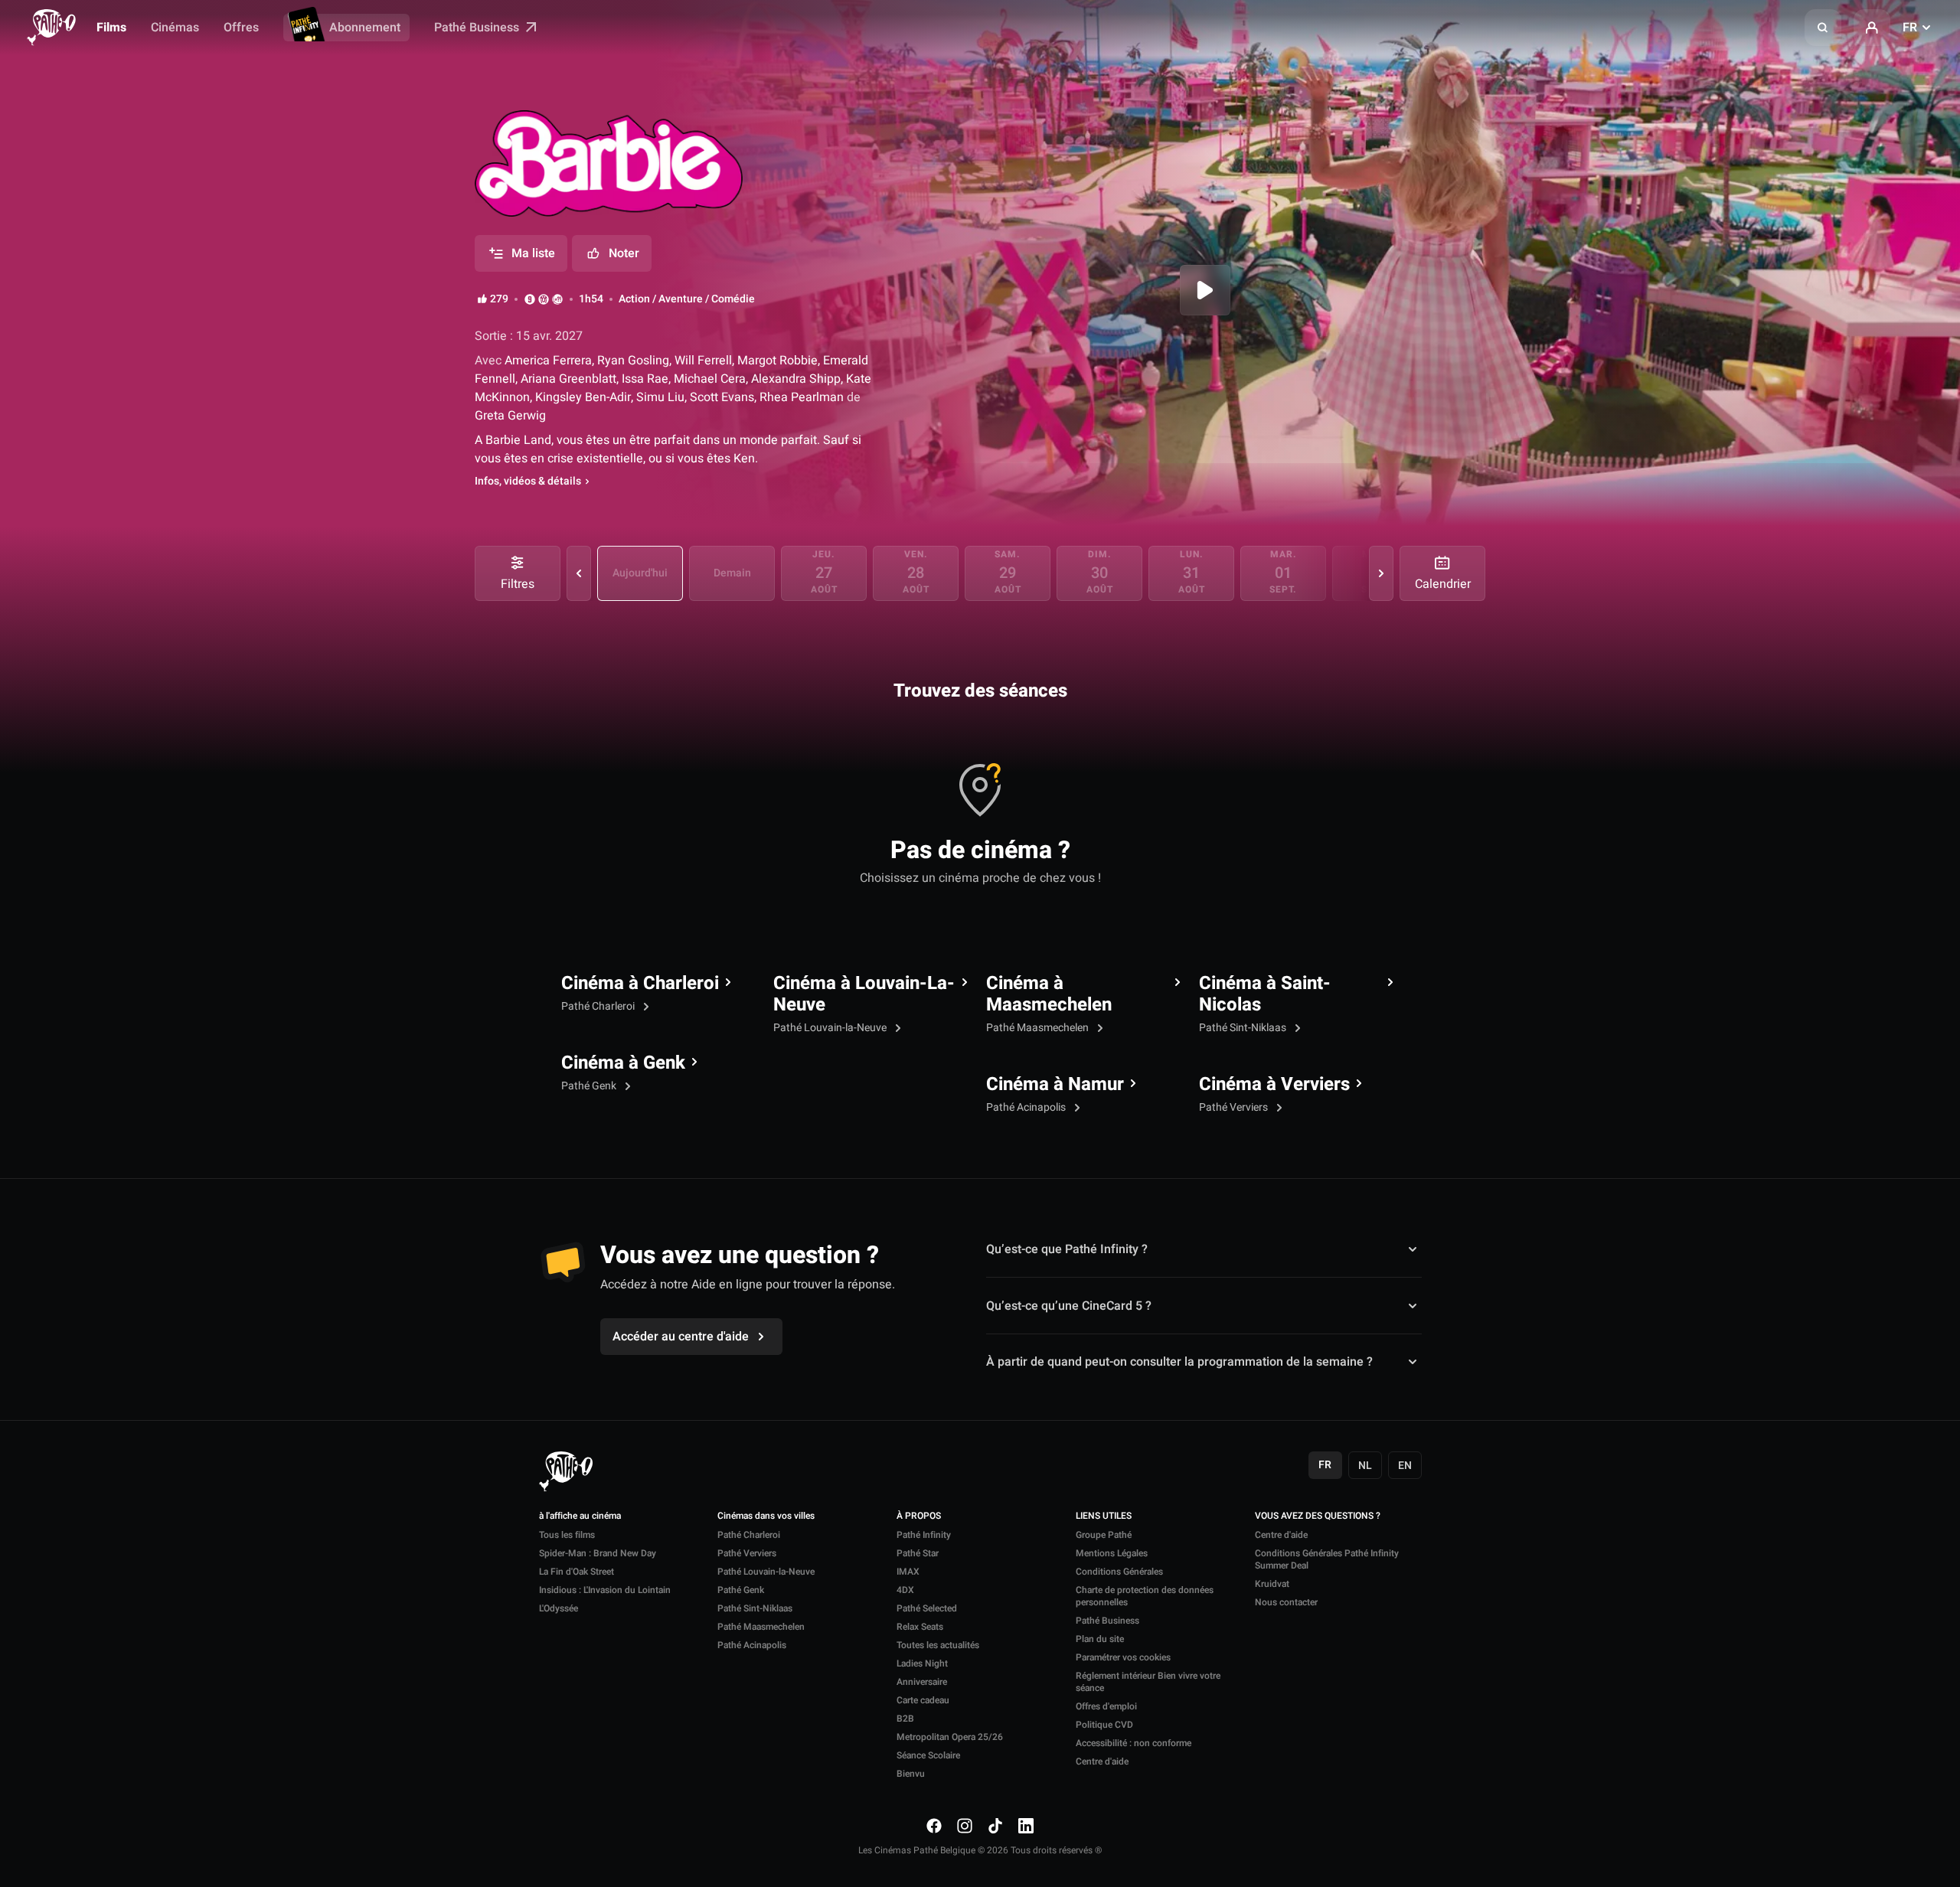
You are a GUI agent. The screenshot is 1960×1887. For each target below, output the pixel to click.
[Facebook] (934, 1826)
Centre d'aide (1102, 1761)
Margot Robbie (777, 361)
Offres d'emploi (1106, 1706)
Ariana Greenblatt (568, 379)
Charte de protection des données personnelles (1145, 1596)
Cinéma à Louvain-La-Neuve (864, 994)
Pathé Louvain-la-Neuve (831, 1028)
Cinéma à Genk (623, 1063)
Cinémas (175, 28)
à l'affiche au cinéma (580, 1516)
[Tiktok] (995, 1826)
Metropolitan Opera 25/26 (950, 1737)
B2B (905, 1719)
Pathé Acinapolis (1027, 1107)
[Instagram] (965, 1826)
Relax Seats (920, 1627)
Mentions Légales (1112, 1553)
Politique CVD (1104, 1725)
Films (111, 28)
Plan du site (1100, 1639)
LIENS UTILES (1104, 1516)
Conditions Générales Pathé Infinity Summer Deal (1327, 1559)
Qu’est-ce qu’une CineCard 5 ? (1069, 1306)
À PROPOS (919, 1516)
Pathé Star (918, 1553)
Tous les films (567, 1535)
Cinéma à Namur (1055, 1085)
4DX (905, 1590)
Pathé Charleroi (599, 1006)
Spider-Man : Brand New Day (598, 1553)
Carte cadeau (923, 1700)
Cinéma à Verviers (1274, 1085)
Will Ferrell (703, 361)
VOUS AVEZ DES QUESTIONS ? (1318, 1516)
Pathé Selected (927, 1608)
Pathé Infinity (924, 1535)
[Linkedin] (1026, 1826)
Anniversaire (922, 1682)
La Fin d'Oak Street (577, 1572)
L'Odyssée (559, 1608)
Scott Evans (722, 397)
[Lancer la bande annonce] (1205, 290)
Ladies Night (922, 1663)
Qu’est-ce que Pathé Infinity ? (1067, 1249)
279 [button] (499, 299)
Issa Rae (645, 379)
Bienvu (911, 1774)
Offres (241, 28)
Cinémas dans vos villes (766, 1516)
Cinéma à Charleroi (640, 984)
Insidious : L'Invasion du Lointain (605, 1590)
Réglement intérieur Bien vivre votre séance (1148, 1682)
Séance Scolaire (928, 1755)
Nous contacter (1286, 1602)
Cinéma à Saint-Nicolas (1265, 994)
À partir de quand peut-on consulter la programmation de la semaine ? (1179, 1362)
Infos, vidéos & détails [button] (528, 482)
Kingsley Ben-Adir (583, 397)
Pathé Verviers (1235, 1107)
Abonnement (365, 28)
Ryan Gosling (633, 361)
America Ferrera (547, 361)
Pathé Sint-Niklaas (1244, 1028)
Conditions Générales (1119, 1572)
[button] (1823, 28)
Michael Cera (710, 379)
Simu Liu (660, 397)
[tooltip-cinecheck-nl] (530, 299)
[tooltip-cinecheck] (544, 299)
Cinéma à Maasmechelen (1049, 994)
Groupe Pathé (1104, 1535)
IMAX (908, 1572)
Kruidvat (1272, 1584)
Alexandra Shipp (796, 379)
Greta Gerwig (510, 416)
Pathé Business (478, 28)
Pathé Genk (590, 1086)
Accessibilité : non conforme (1134, 1743)
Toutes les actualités (938, 1645)
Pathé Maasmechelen (1039, 1028)
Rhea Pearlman (802, 397)
